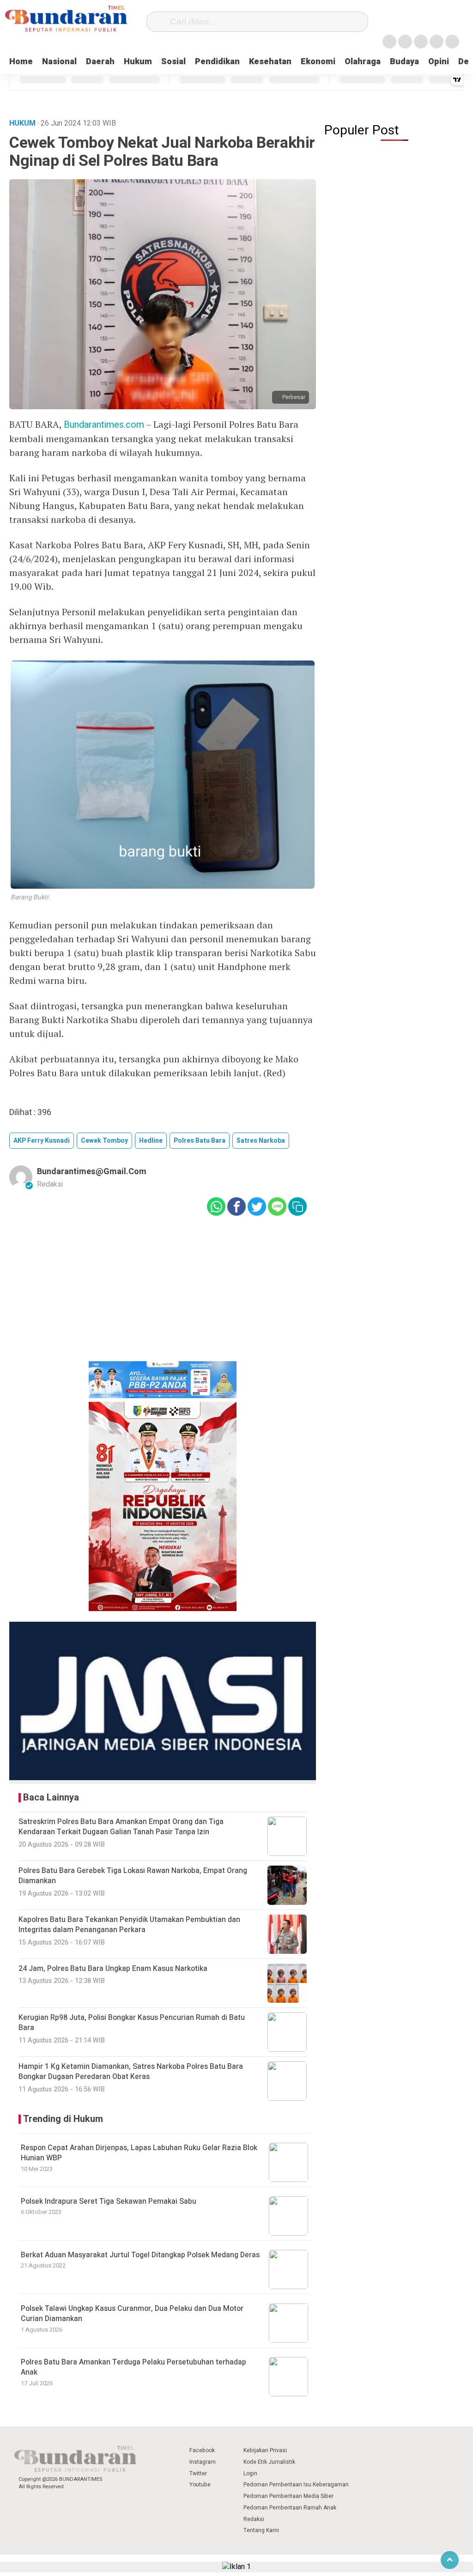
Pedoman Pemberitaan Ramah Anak (290, 2508)
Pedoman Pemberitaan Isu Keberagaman (296, 2485)
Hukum (138, 62)
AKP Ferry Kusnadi (42, 1141)
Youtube (200, 2485)
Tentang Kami (261, 2530)
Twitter (198, 2473)
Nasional (59, 62)
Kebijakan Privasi (265, 2450)
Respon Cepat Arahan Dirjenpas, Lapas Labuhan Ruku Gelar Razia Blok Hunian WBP (139, 2153)
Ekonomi (318, 62)
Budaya (404, 62)
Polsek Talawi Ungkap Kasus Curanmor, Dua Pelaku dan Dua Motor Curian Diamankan (132, 2314)
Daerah (100, 62)
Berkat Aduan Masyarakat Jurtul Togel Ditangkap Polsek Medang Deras (140, 2255)
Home (21, 62)
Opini (439, 62)
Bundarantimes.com (104, 425)
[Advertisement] (163, 1295)
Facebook (202, 2450)
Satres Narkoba (261, 1141)
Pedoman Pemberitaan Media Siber (288, 2496)
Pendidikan (217, 62)
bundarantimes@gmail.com (92, 1172)
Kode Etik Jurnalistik (269, 2462)
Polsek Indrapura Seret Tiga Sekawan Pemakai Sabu (109, 2201)
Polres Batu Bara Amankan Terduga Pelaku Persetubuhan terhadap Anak (133, 2367)
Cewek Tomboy (104, 1141)
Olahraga (363, 62)
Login (250, 2473)
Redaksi (254, 2519)
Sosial (173, 62)
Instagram (203, 2462)
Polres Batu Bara (200, 1141)
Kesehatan (270, 62)
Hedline (151, 1141)
